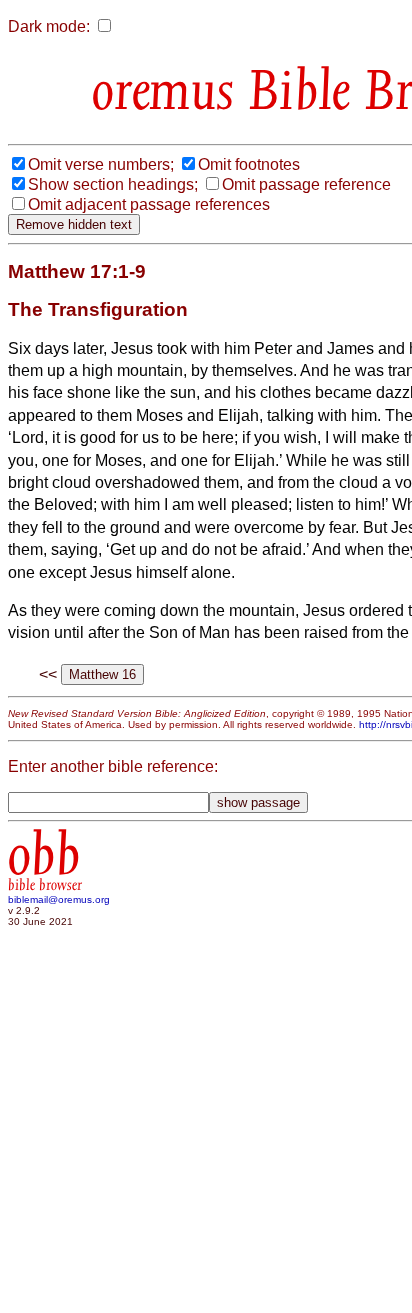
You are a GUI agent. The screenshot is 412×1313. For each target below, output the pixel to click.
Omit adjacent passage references (149, 204)
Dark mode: (49, 26)
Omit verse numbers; (101, 164)
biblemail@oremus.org (59, 899)
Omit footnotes (249, 164)
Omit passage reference (306, 184)
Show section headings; (113, 184)
